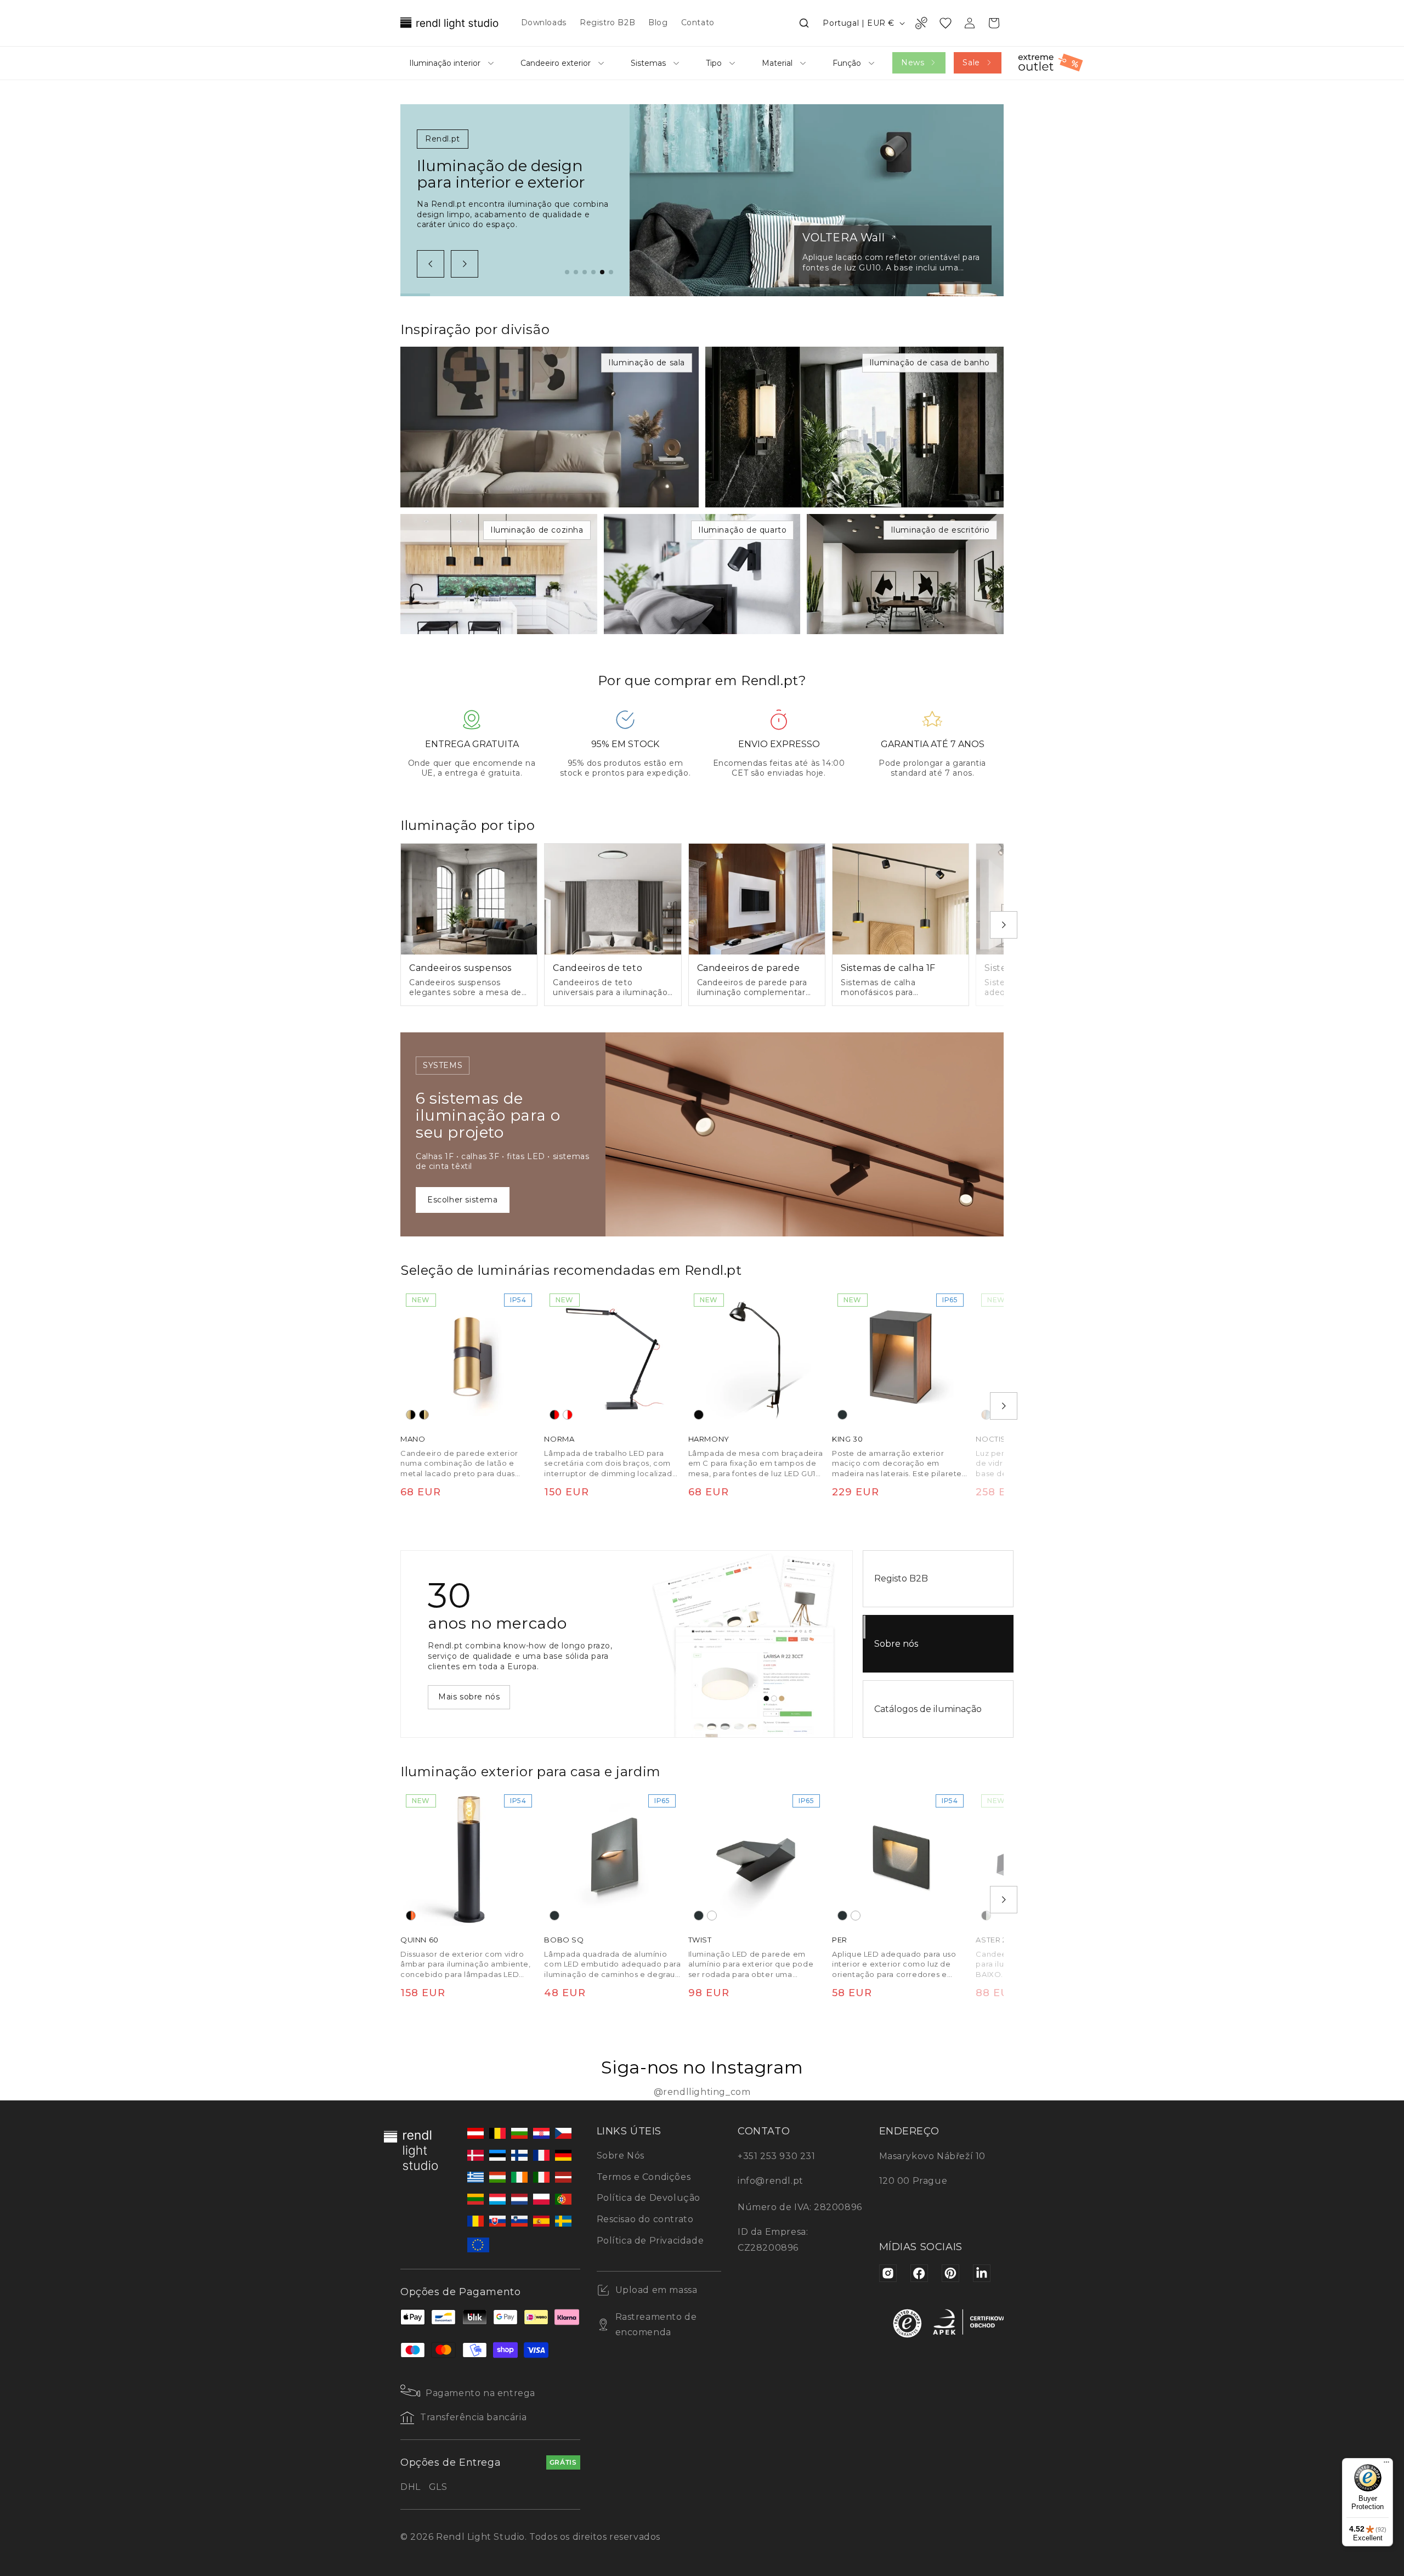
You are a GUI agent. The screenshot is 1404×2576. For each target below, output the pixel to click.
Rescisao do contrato (645, 2219)
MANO (413, 1439)
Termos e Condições (644, 2177)
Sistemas (648, 63)
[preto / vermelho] (554, 1415)
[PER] (901, 1857)
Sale (971, 63)
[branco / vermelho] (568, 1415)
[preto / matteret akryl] (986, 1916)
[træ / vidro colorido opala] (986, 1415)
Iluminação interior (445, 63)
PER (840, 1940)
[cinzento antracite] (842, 1415)
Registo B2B (901, 1578)
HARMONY (709, 1439)
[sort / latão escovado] (424, 1415)
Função (847, 63)
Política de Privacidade (650, 2241)
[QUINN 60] (469, 1857)
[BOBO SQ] (613, 1857)
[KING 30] (901, 1357)
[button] (804, 23)
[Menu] (1386, 2465)
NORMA (559, 1439)
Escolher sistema (463, 1200)
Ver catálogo (464, 1697)
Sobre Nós (621, 2156)
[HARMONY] (757, 1357)
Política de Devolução (649, 2198)
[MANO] (469, 1357)
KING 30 (847, 1439)
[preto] (699, 1415)
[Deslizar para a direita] (465, 264)
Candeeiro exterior (556, 63)
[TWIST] (757, 1857)
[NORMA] (613, 1357)
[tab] (567, 272)
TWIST (700, 1940)
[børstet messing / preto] (411, 1415)
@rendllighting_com (702, 2092)
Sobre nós (896, 1644)
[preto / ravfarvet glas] (411, 1916)
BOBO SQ (564, 1940)
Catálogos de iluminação (928, 1709)
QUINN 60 (420, 1940)
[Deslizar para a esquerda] (431, 264)
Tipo (714, 63)
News (913, 63)
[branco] (712, 1916)
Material (777, 63)
